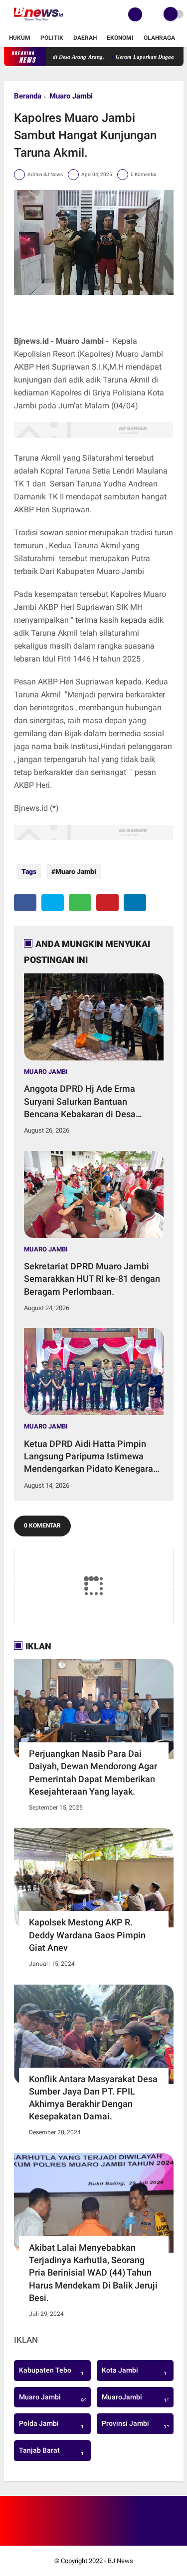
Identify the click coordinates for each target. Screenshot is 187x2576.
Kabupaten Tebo (51, 2372)
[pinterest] (107, 903)
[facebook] (25, 903)
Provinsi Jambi (137, 2425)
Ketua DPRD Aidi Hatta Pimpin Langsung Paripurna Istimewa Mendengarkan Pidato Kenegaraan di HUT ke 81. (93, 1457)
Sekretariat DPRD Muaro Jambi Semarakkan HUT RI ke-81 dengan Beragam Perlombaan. (92, 1279)
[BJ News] (38, 23)
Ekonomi (120, 38)
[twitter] (53, 903)
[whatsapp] (80, 903)
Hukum (20, 38)
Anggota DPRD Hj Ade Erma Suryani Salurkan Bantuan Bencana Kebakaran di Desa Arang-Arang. (80, 1102)
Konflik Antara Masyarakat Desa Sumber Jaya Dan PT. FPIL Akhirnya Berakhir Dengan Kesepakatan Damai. (93, 2098)
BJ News (120, 2561)
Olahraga (159, 38)
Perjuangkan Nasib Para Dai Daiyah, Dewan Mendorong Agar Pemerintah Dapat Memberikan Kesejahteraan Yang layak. (93, 1772)
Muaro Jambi (71, 96)
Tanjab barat (51, 2452)
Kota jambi (134, 2372)
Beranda (28, 96)
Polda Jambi (51, 2425)
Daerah (85, 38)
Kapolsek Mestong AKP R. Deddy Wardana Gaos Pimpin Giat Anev (87, 1935)
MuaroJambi (137, 2398)
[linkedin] (135, 903)
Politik (52, 38)
